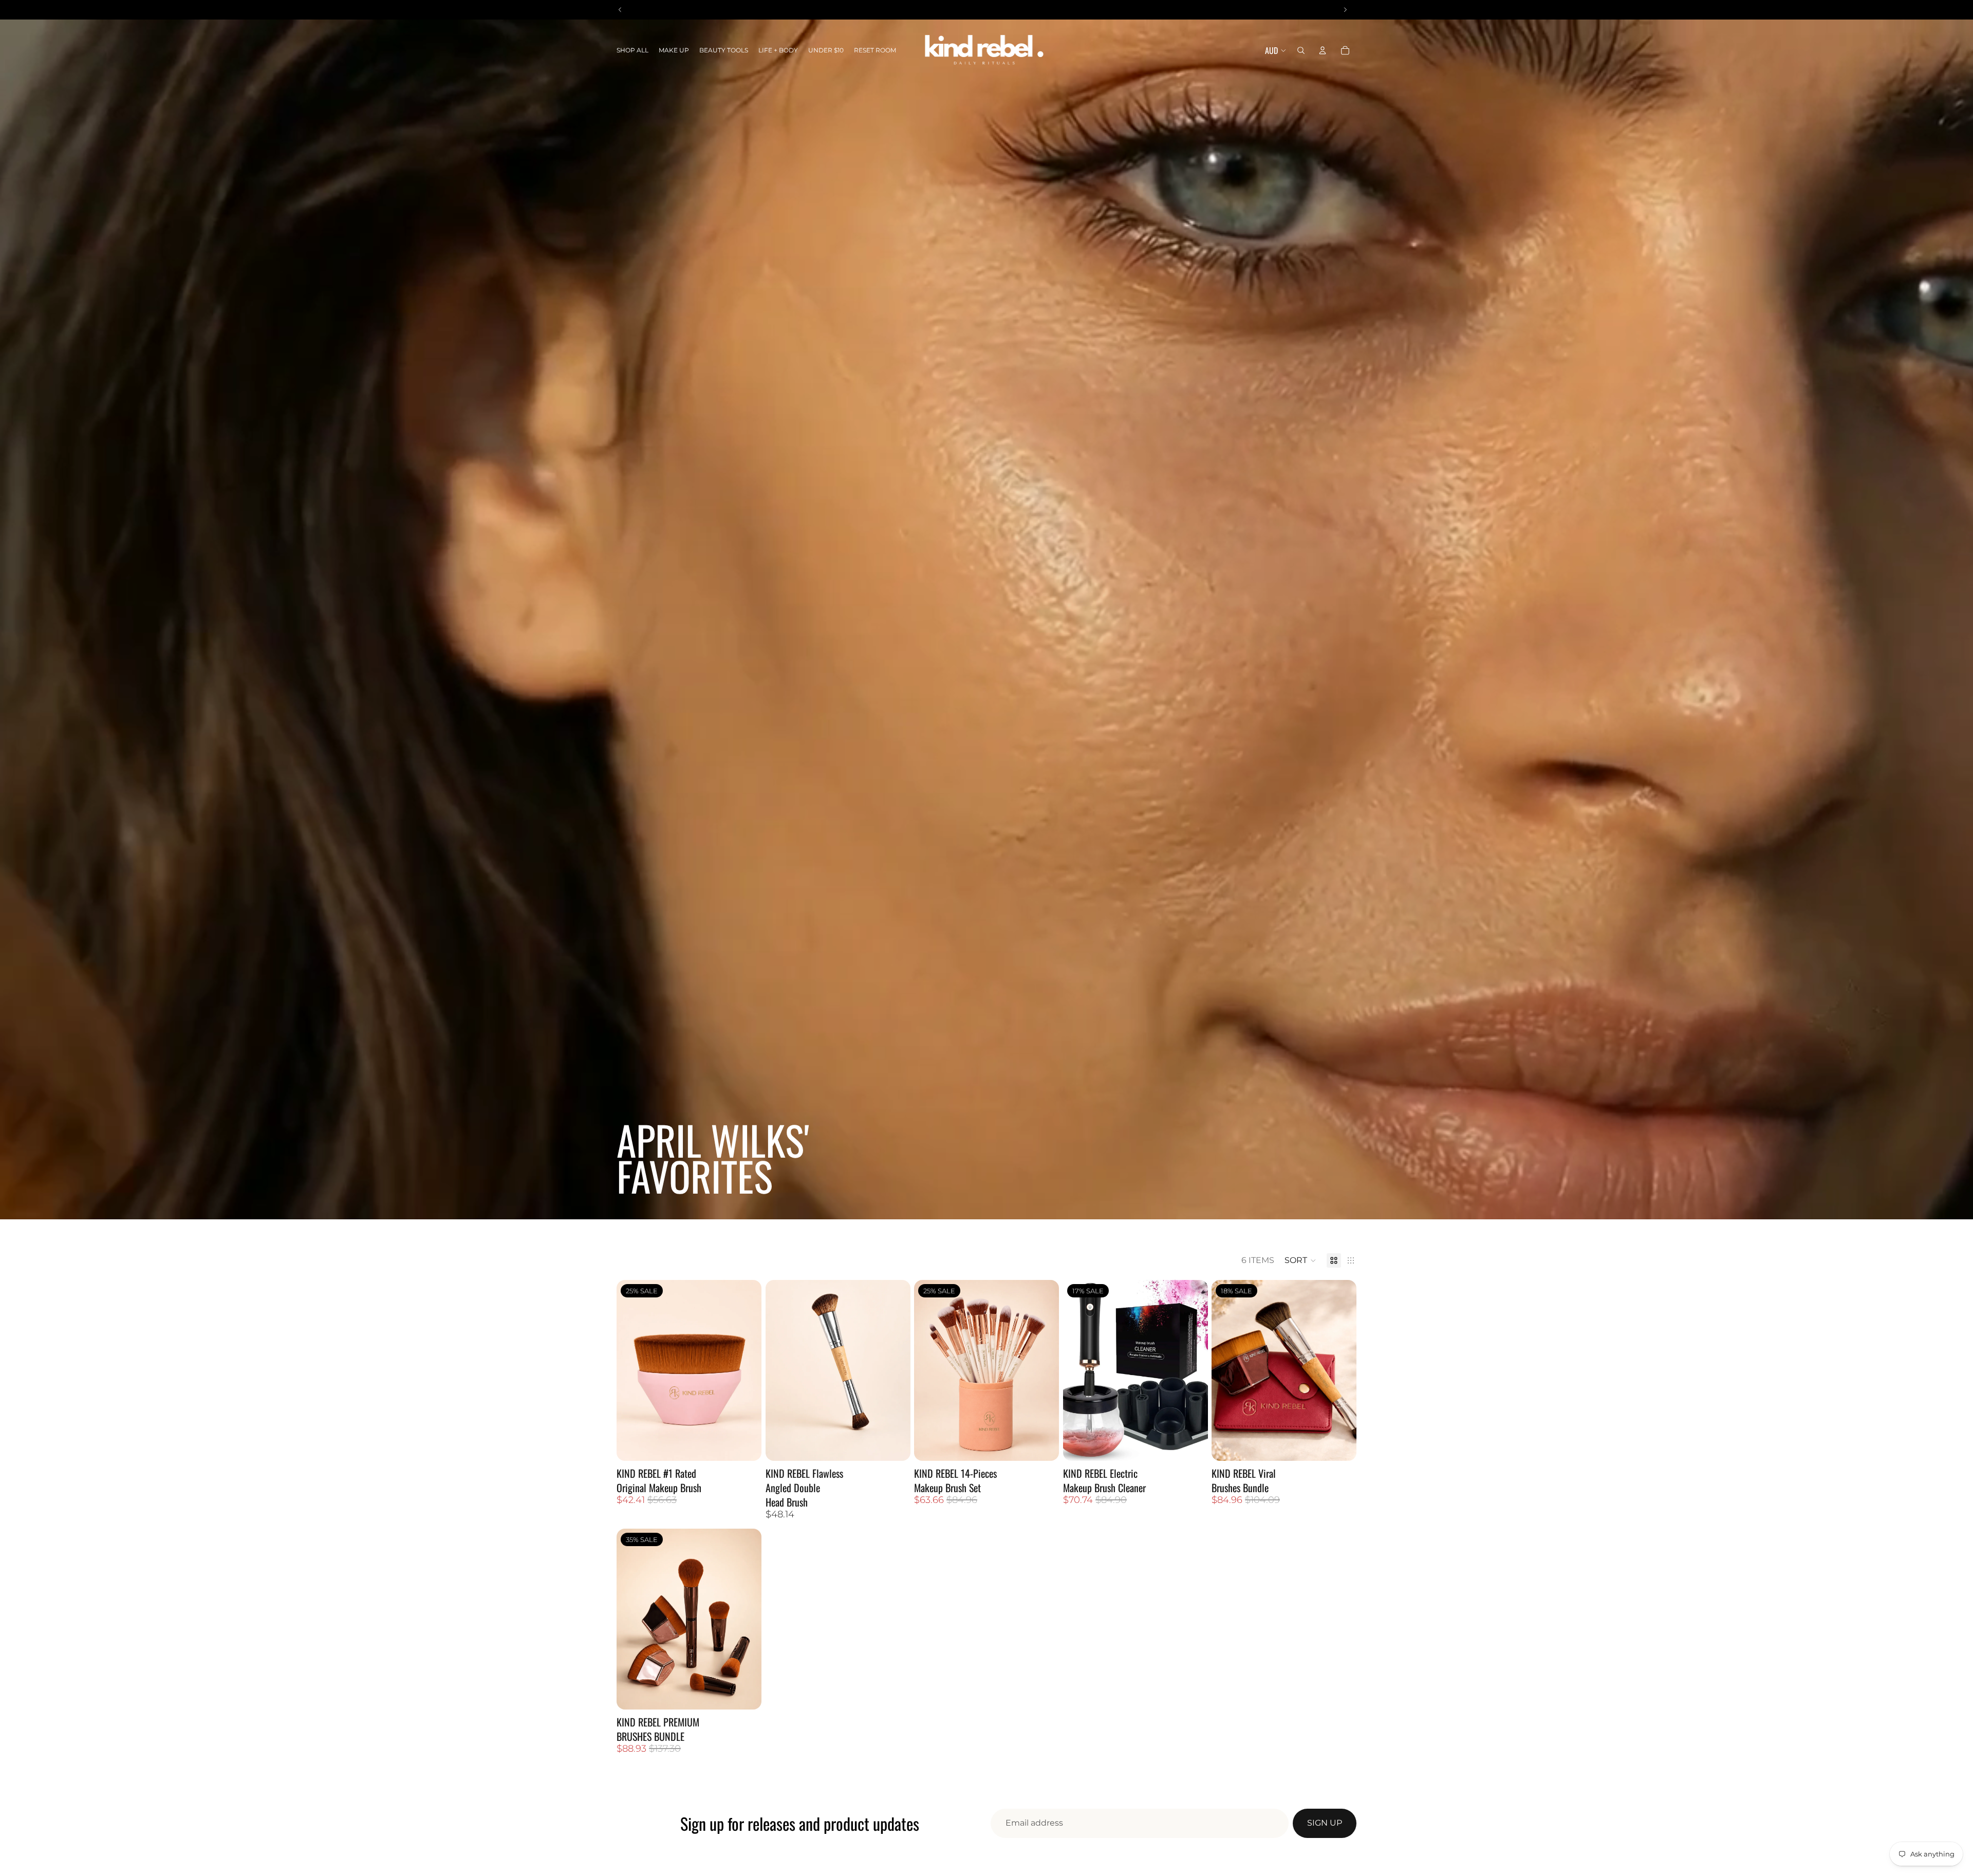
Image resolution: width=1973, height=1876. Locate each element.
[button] (1300, 1260)
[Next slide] (1192, 1370)
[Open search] (1301, 50)
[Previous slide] (1078, 1370)
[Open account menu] (1323, 50)
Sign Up (1325, 1823)
